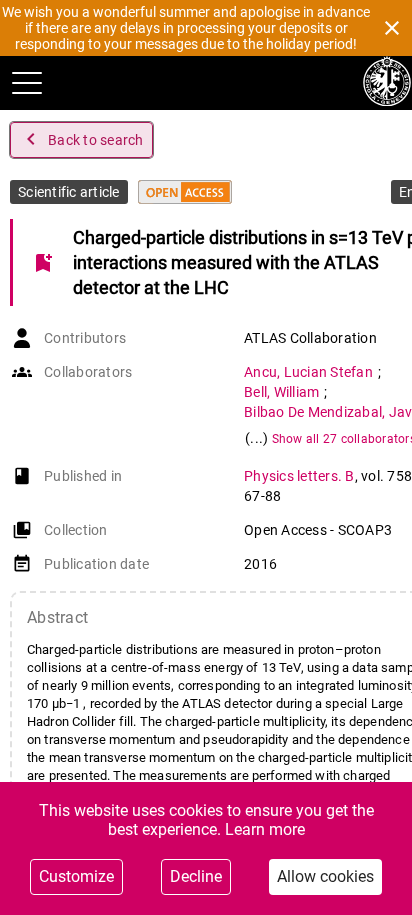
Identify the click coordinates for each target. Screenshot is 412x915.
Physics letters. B (299, 476)
